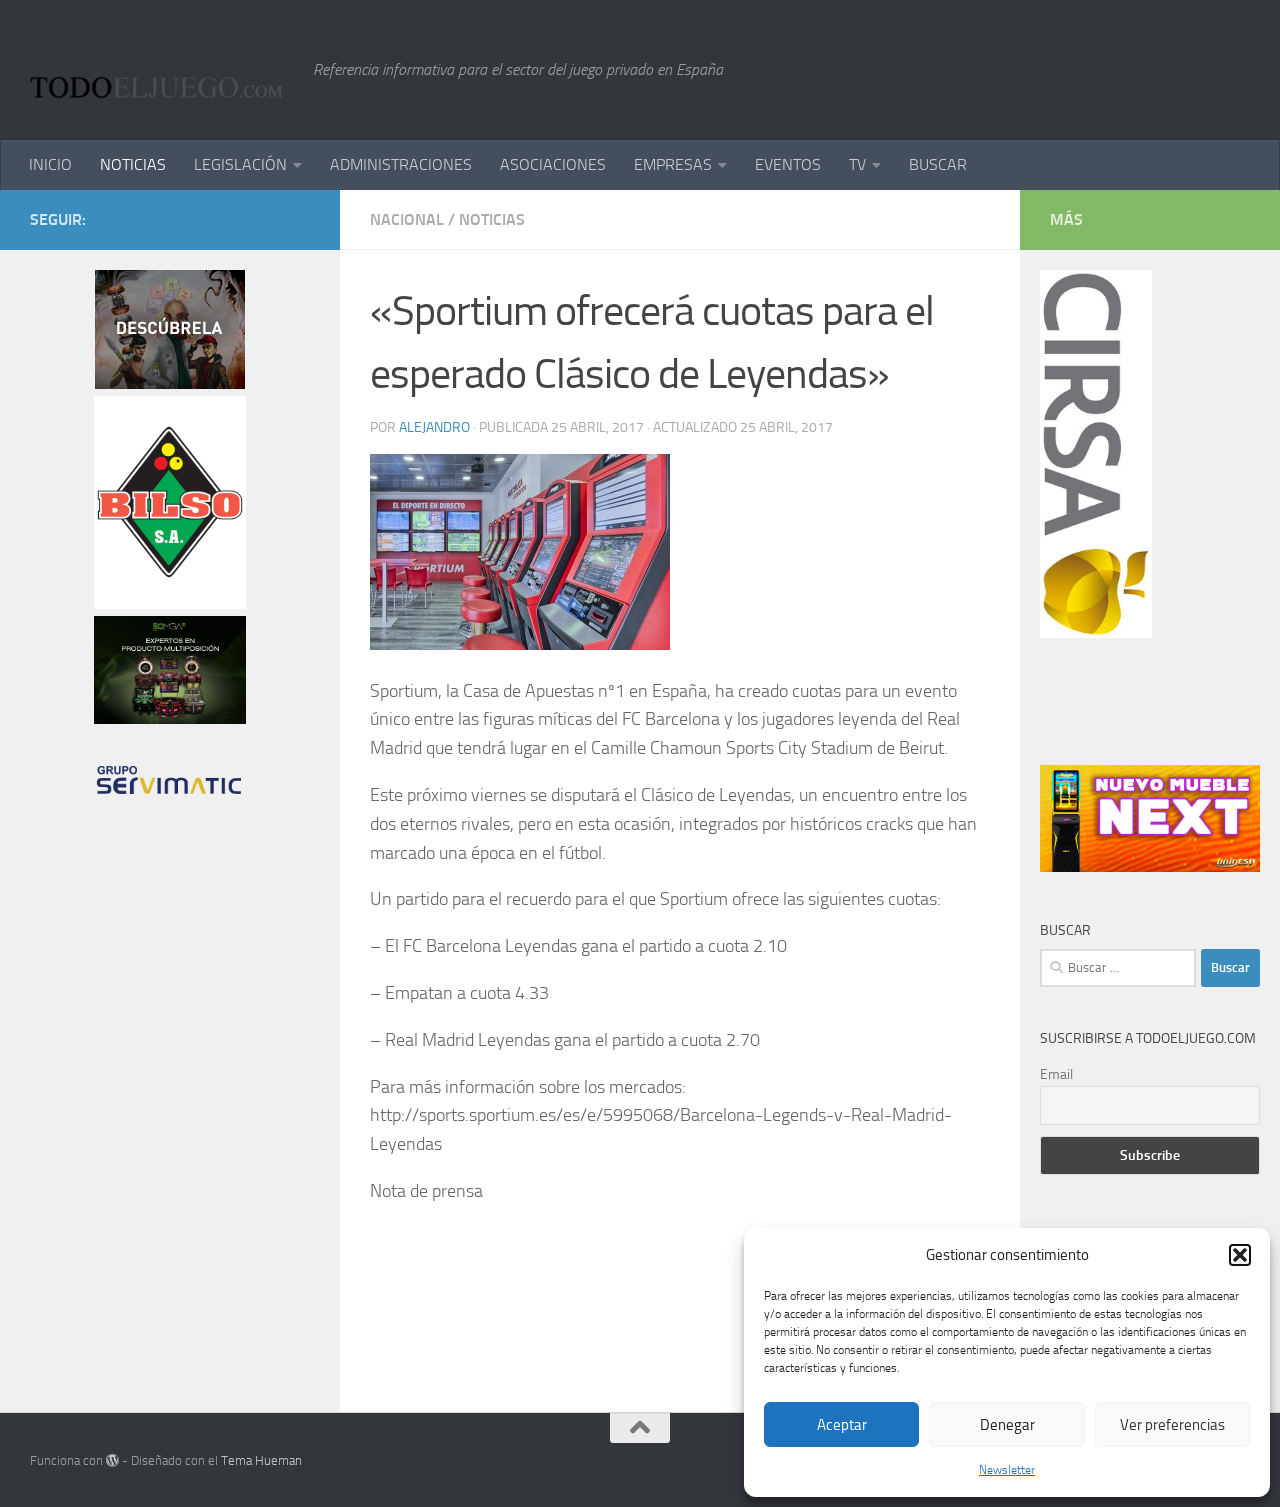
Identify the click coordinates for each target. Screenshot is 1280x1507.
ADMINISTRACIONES (401, 164)
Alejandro (434, 427)
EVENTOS (788, 164)
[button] (1240, 1255)
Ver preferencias (1172, 1425)
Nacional (407, 219)
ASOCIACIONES (553, 164)
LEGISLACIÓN (240, 164)
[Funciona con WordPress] (112, 1460)
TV (857, 164)
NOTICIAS (133, 164)
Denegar (1007, 1425)
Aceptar (842, 1425)
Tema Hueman (261, 1460)
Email (1056, 1074)
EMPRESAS (673, 164)
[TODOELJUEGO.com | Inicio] (161, 70)
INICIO (50, 164)
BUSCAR (938, 164)
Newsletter (1007, 1470)
